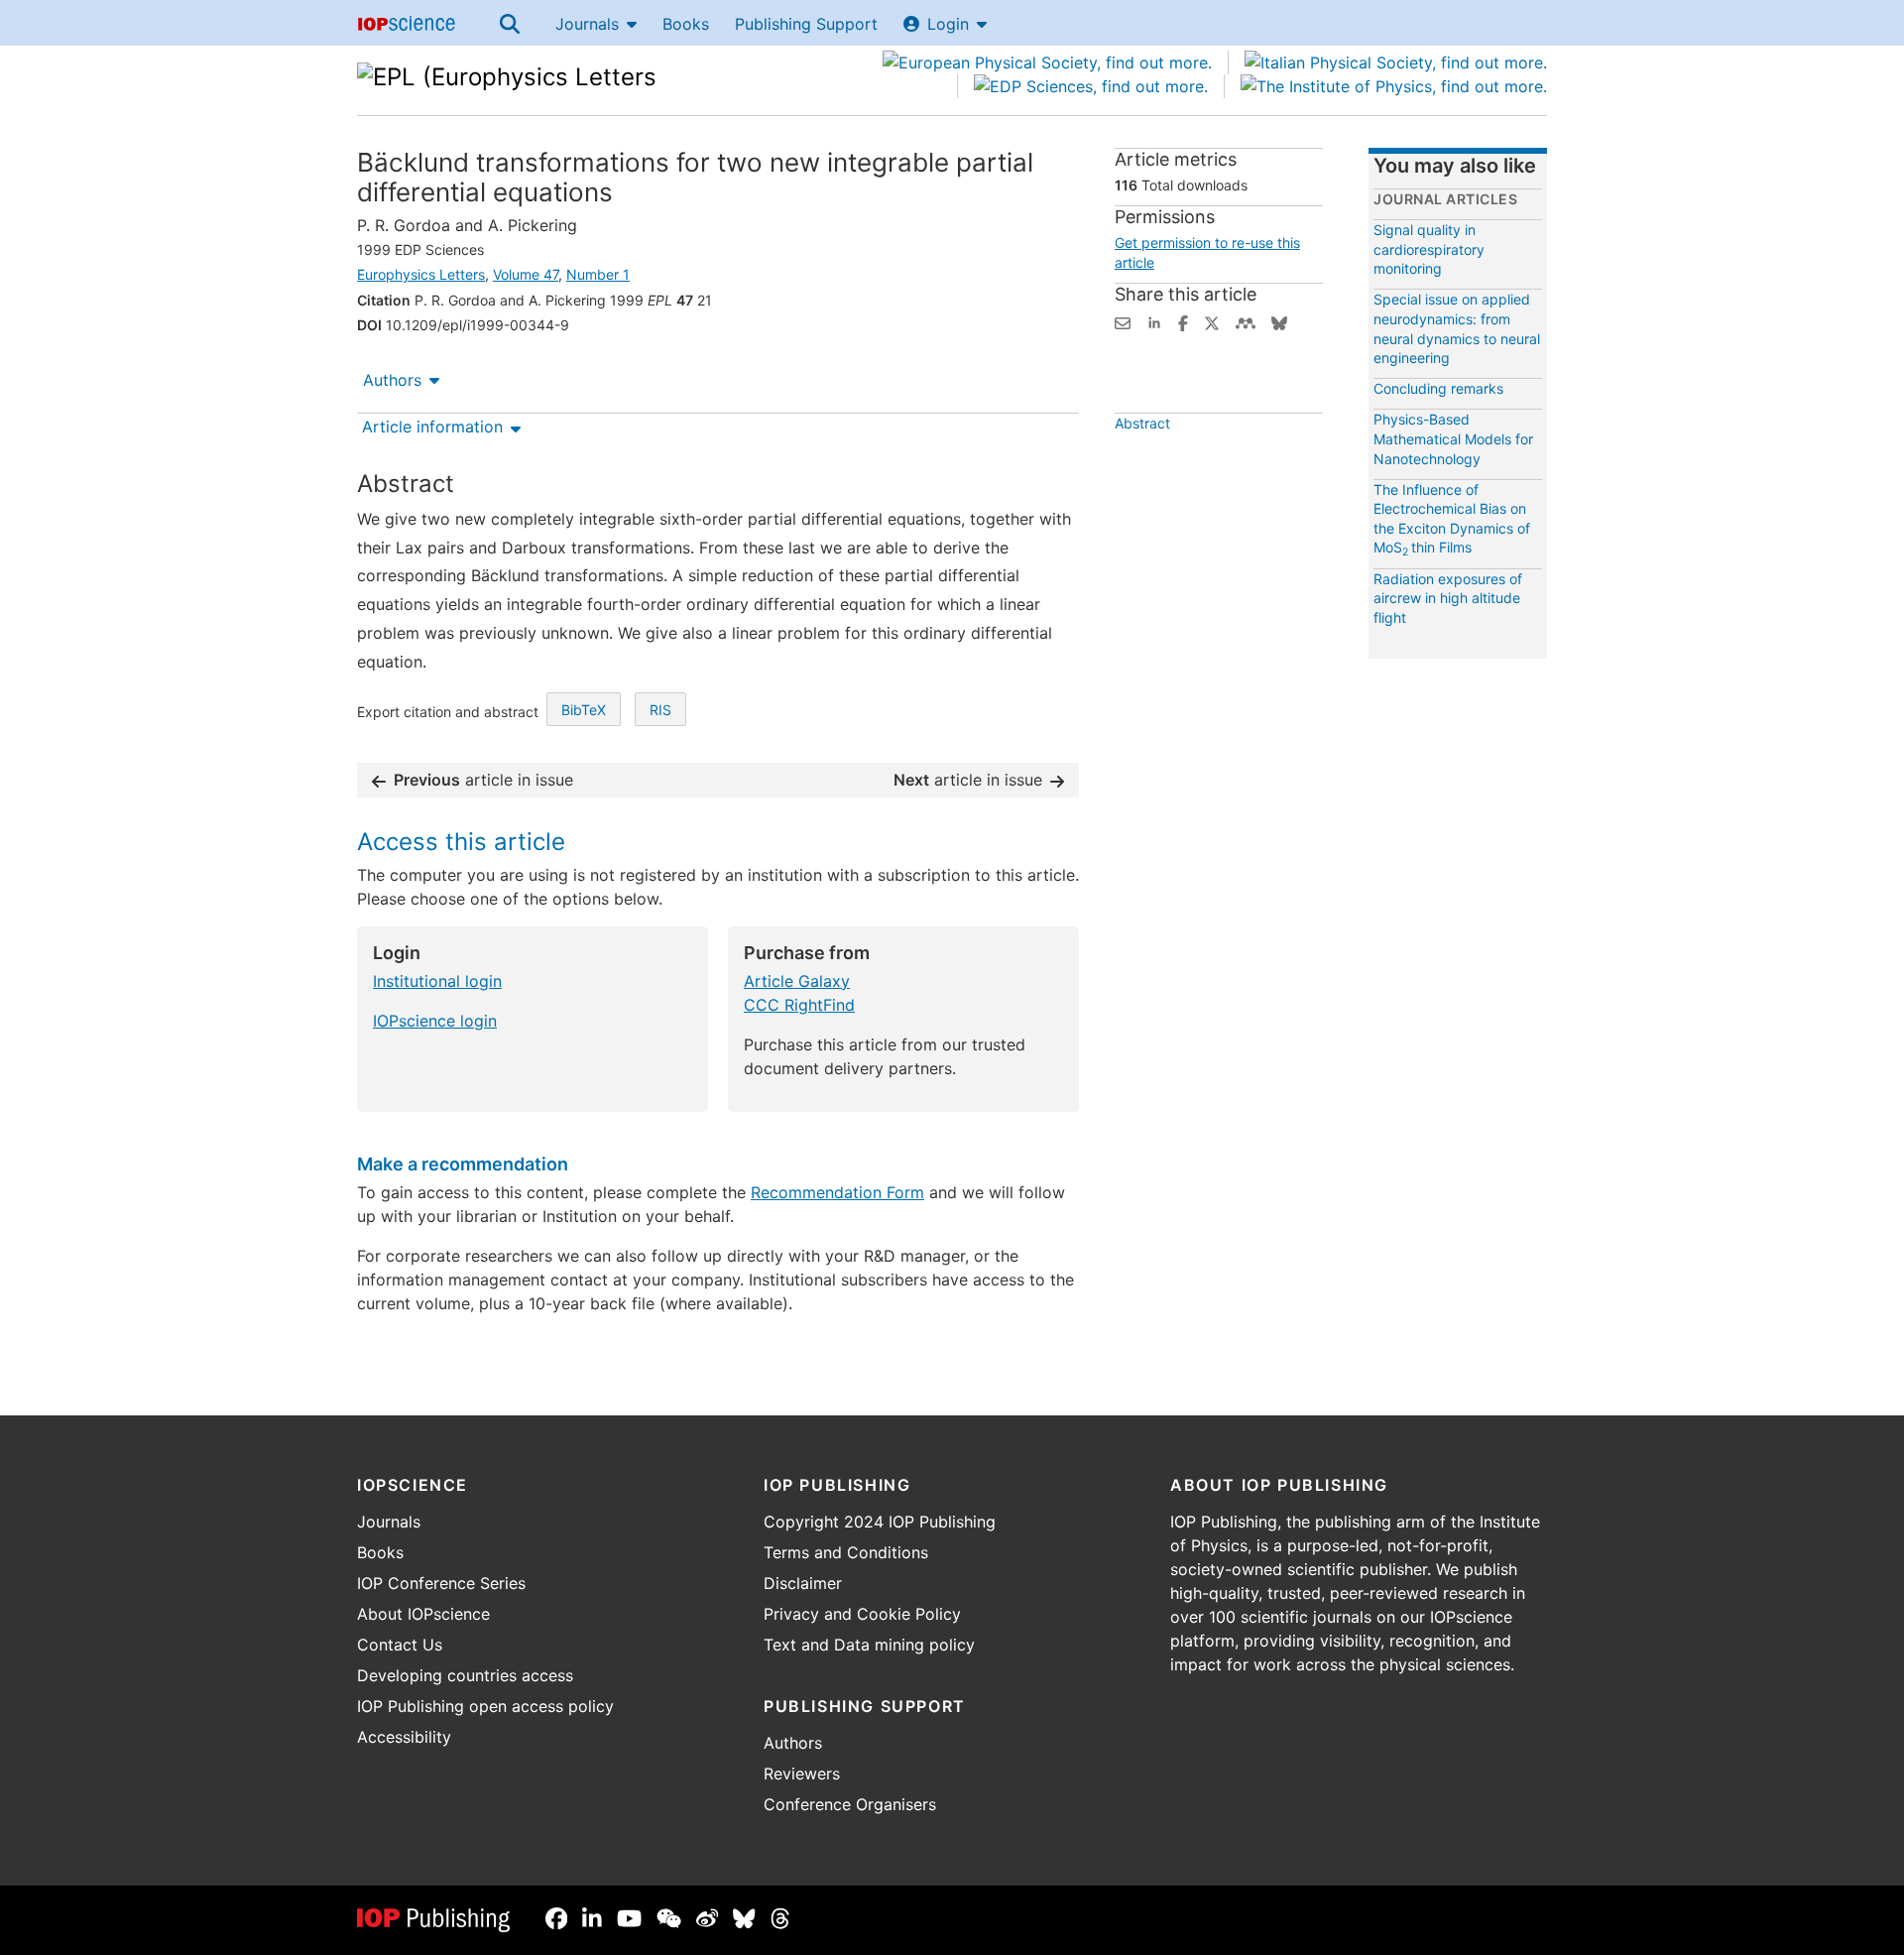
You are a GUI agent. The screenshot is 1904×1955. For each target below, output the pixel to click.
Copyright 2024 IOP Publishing (880, 1522)
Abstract (1142, 423)
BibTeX (584, 710)
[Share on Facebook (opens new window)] (1183, 321)
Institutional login (437, 981)
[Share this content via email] (1123, 321)
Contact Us (400, 1645)
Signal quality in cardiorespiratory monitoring (1429, 249)
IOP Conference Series (441, 1583)
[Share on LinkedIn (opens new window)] (1154, 321)
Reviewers (802, 1773)
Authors (392, 380)
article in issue (483, 780)
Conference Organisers (850, 1804)
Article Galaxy (797, 981)
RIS (660, 710)
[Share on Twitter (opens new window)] (1212, 321)
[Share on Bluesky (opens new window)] (1279, 321)
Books (686, 24)
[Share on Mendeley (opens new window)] (1246, 321)
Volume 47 (526, 274)
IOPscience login (435, 1021)
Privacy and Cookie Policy (862, 1614)
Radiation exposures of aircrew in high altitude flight (1448, 598)
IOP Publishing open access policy (485, 1706)
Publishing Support (806, 24)
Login (948, 24)
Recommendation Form (837, 1192)
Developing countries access (465, 1675)
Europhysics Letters (421, 274)
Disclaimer (803, 1583)
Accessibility (404, 1737)
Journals (587, 24)
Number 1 (598, 274)
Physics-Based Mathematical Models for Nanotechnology (1453, 438)
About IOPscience (423, 1614)
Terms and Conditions (846, 1552)
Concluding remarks (1438, 388)
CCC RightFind (799, 1005)
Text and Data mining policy (869, 1645)
